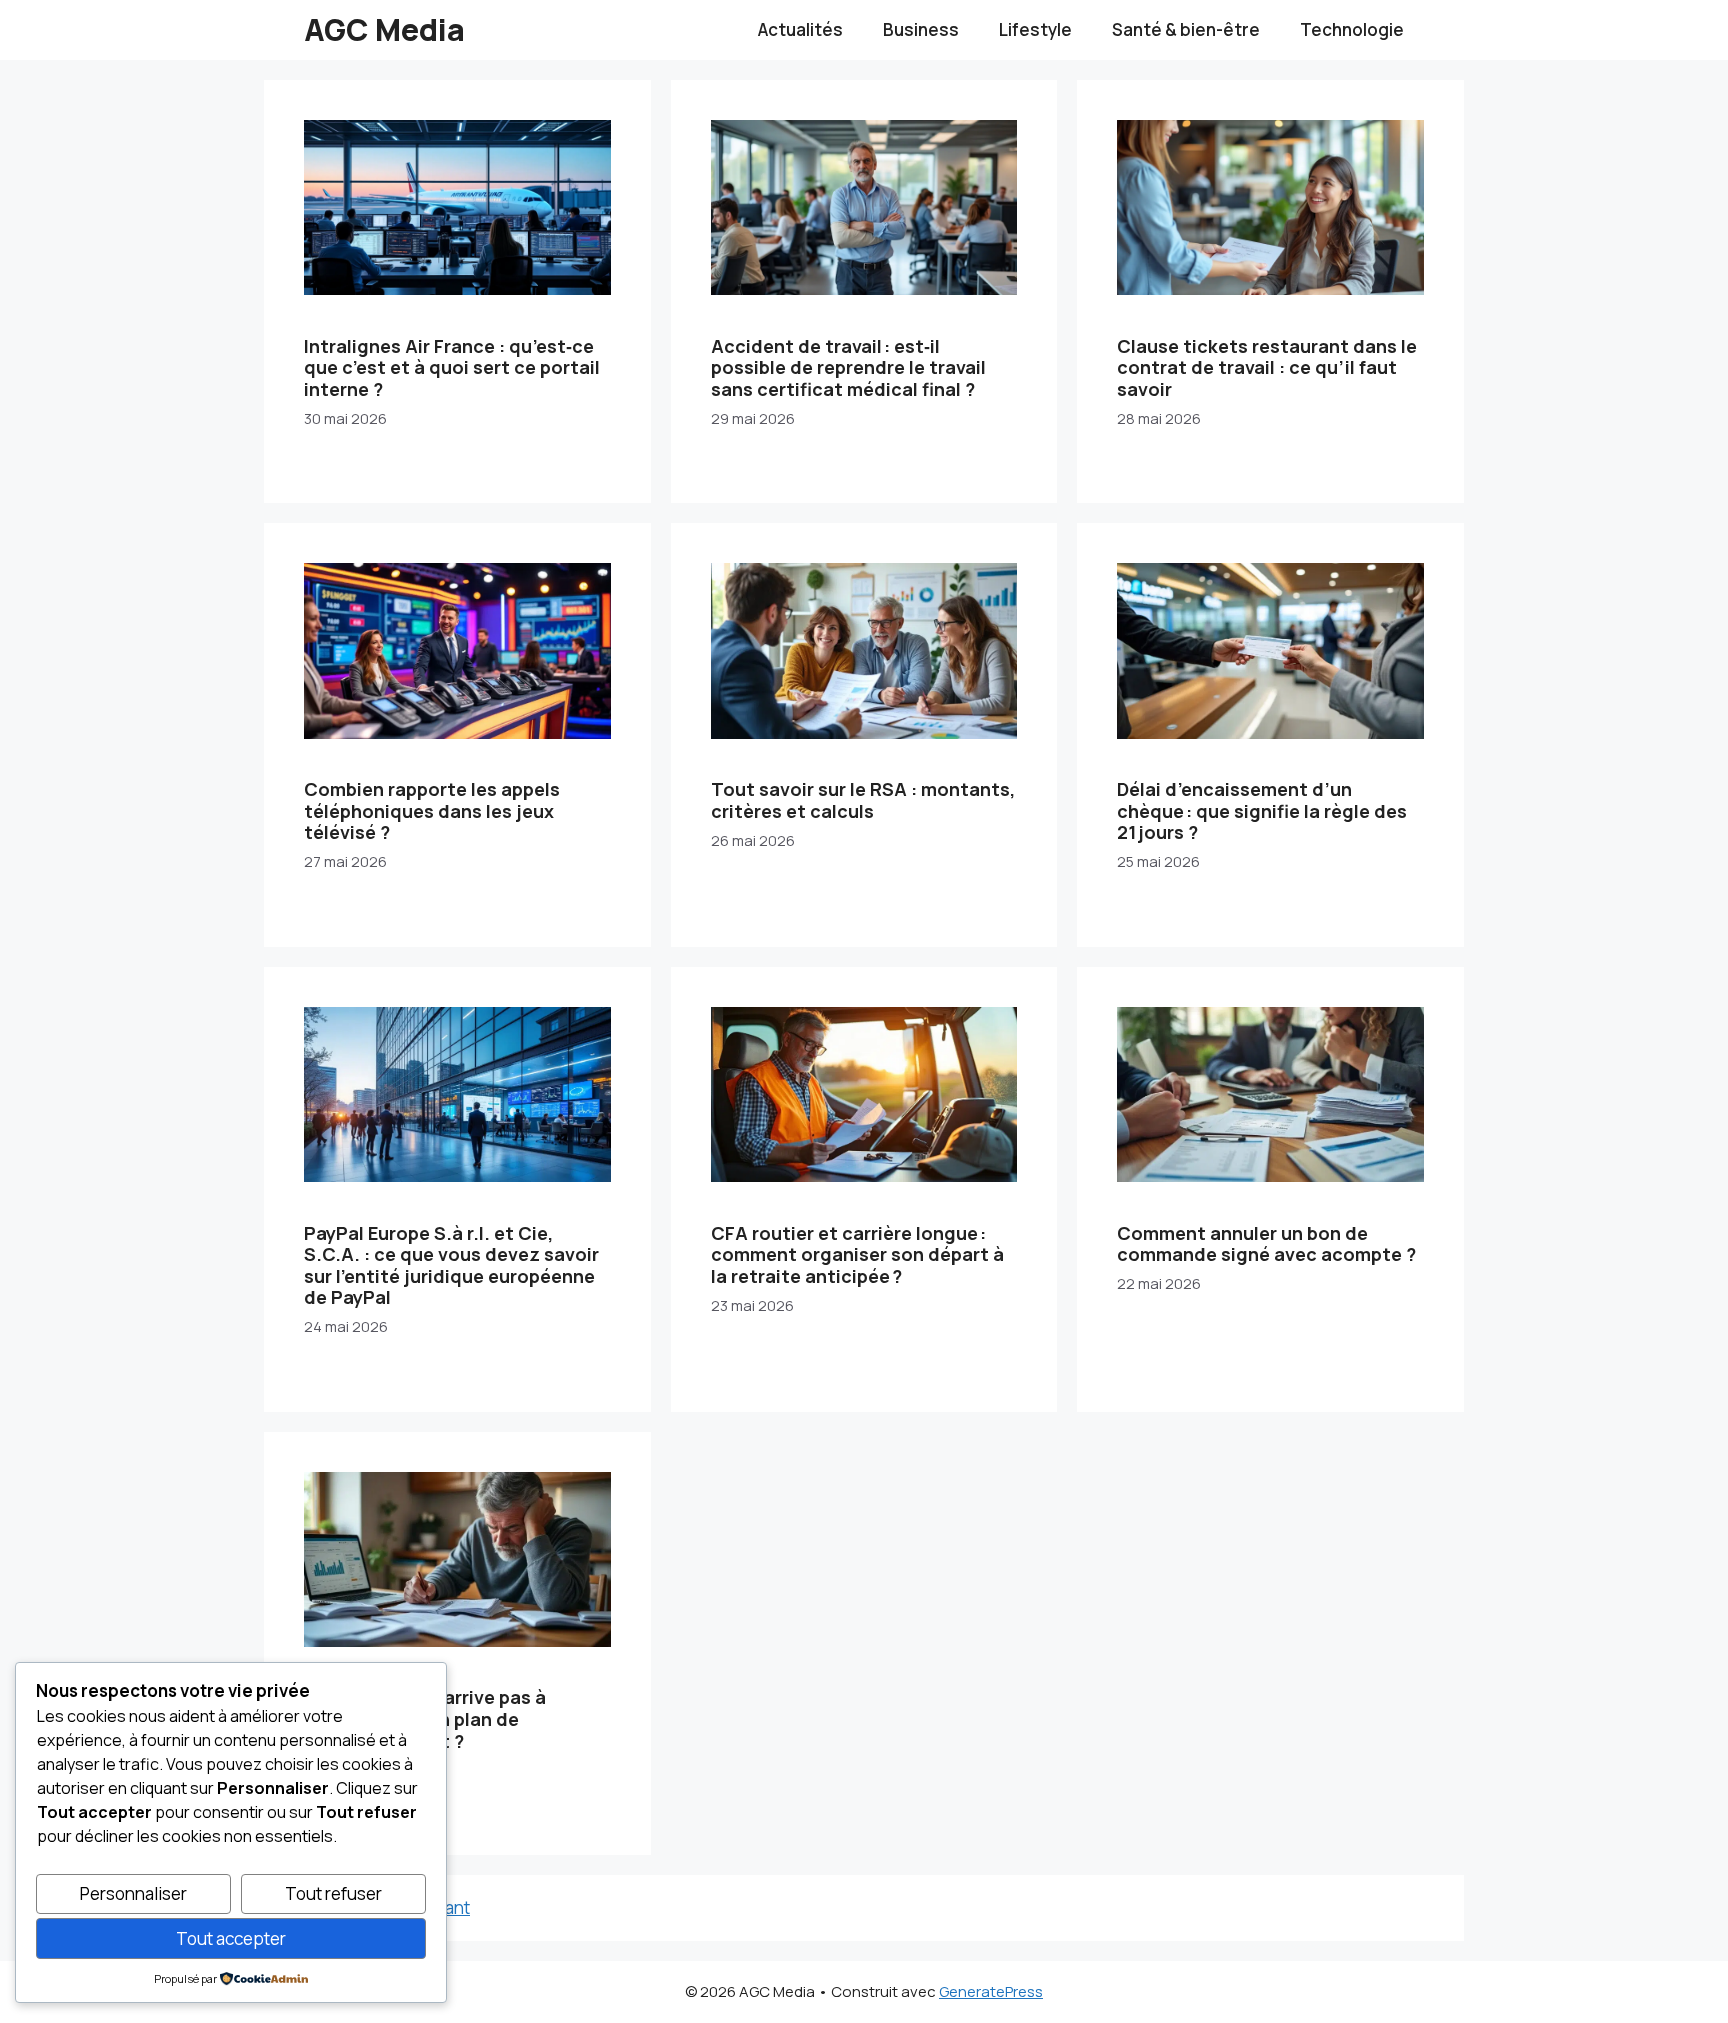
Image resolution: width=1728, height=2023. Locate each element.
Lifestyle (1035, 29)
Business (921, 29)
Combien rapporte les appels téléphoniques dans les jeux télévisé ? (432, 810)
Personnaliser (133, 1893)
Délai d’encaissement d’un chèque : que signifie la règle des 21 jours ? (1262, 810)
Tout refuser (333, 1893)
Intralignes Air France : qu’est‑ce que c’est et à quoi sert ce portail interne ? (452, 367)
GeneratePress (991, 1991)
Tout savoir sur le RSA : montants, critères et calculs (863, 800)
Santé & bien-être (1186, 29)
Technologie (1352, 29)
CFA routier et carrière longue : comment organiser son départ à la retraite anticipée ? (857, 1254)
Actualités (800, 29)
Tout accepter (231, 1938)
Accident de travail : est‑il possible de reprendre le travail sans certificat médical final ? (848, 367)
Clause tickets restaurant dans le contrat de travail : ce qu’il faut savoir (1267, 367)
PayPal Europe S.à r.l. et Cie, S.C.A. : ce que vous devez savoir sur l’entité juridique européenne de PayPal (451, 1265)
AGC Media (384, 29)
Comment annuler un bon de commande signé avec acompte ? (1266, 1244)
